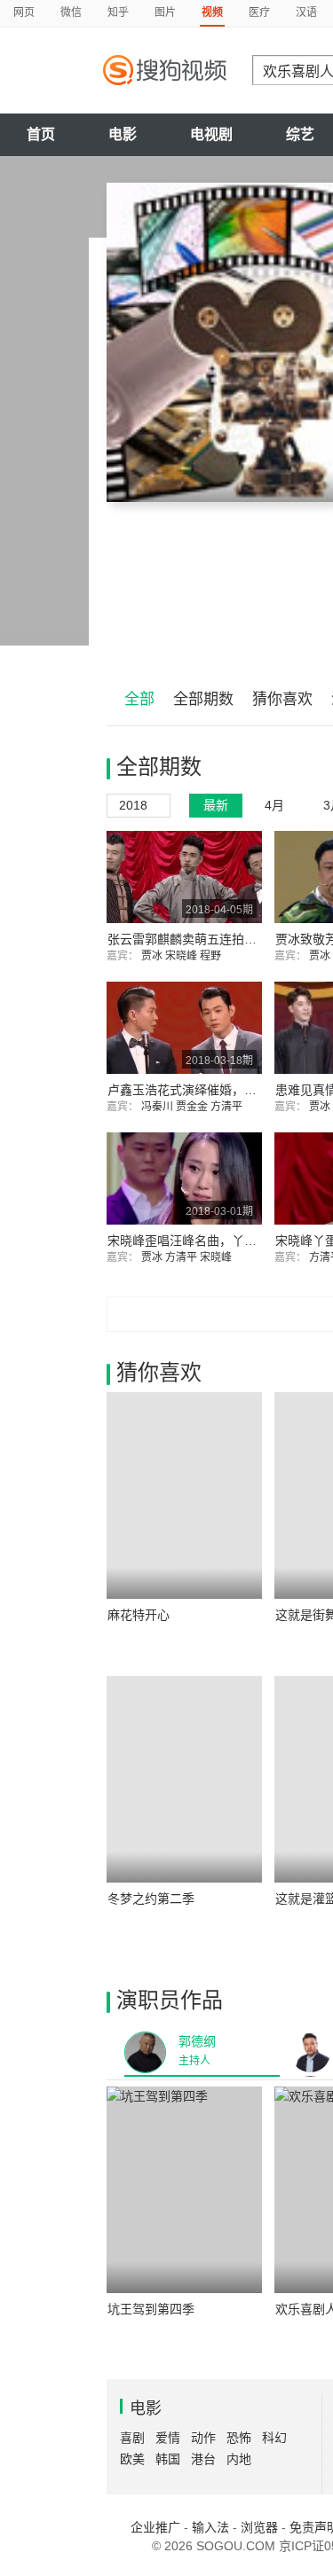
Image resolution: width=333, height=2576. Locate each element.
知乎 (118, 12)
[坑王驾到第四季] (184, 2190)
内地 (239, 2459)
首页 (41, 134)
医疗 (259, 12)
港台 (203, 2459)
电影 (123, 134)
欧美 (132, 2459)
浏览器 (259, 2527)
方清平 (228, 1107)
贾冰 (153, 956)
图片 (165, 12)
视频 (212, 12)
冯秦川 (159, 1107)
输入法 (210, 2527)
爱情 (168, 2438)
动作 (203, 2438)
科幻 (274, 2438)
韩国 (168, 2459)
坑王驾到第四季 (151, 2309)
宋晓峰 (182, 956)
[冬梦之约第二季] (184, 1779)
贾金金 (193, 1107)
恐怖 (239, 2438)
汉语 (306, 12)
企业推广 (155, 2527)
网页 (24, 12)
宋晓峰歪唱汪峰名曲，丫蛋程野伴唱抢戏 (219, 1241)
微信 (71, 12)
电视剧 (211, 134)
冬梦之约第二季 (151, 1899)
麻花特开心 (139, 1615)
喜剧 (132, 2438)
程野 (212, 956)
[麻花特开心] (184, 1495)
